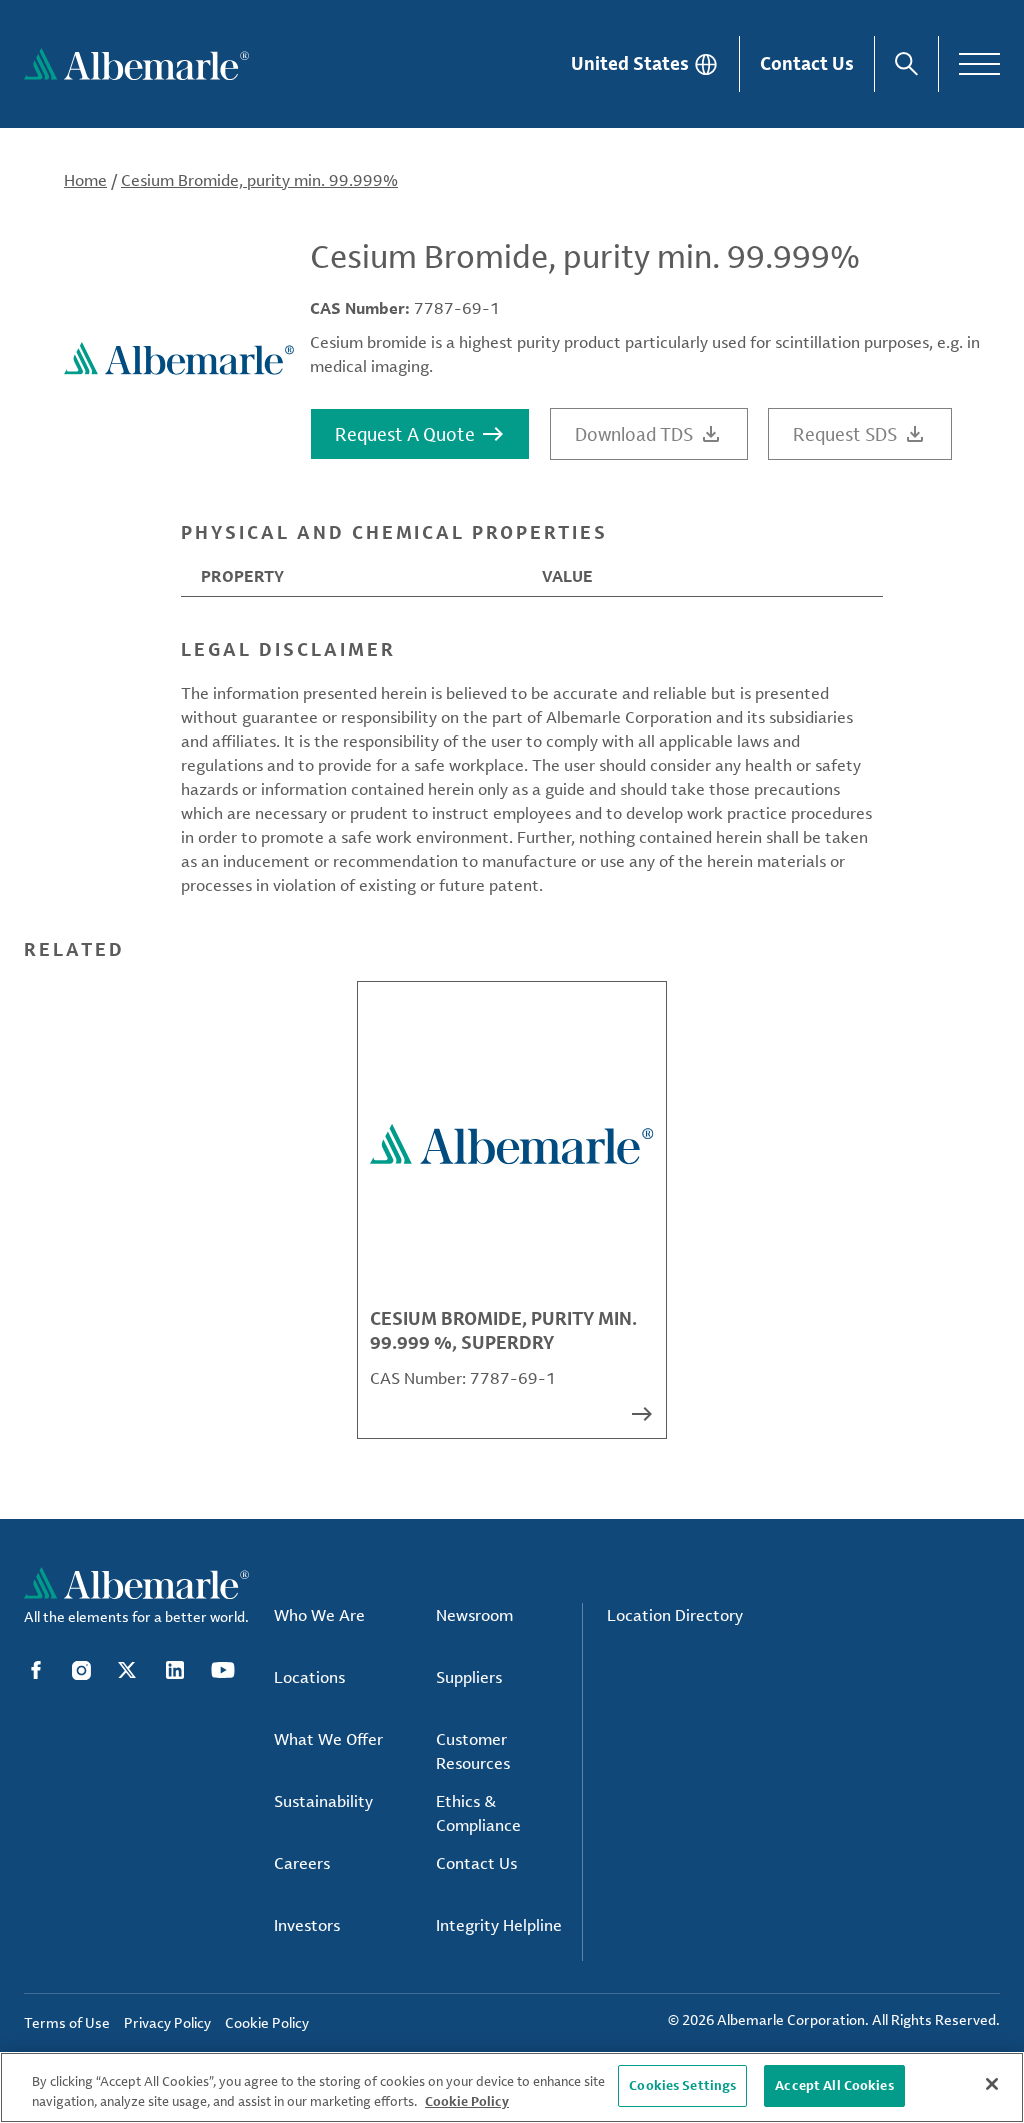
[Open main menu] (979, 64)
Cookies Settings (682, 2085)
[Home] (136, 64)
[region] (512, 2087)
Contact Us (807, 63)
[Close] (992, 2084)
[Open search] (906, 64)
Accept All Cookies (834, 2085)
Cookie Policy (467, 2101)
